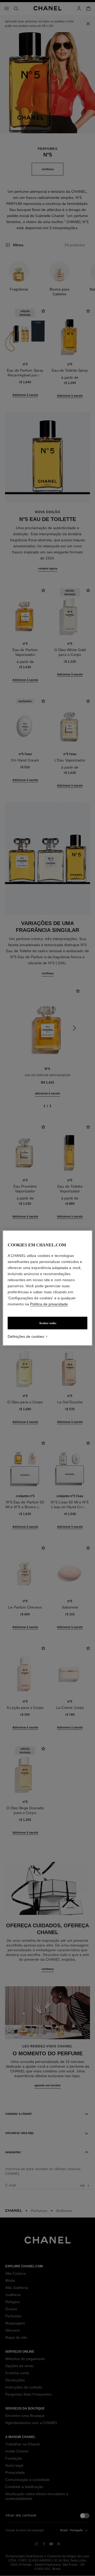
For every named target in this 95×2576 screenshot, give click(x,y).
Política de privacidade (49, 1304)
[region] (47, 1288)
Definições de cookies (26, 1336)
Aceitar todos (48, 1323)
